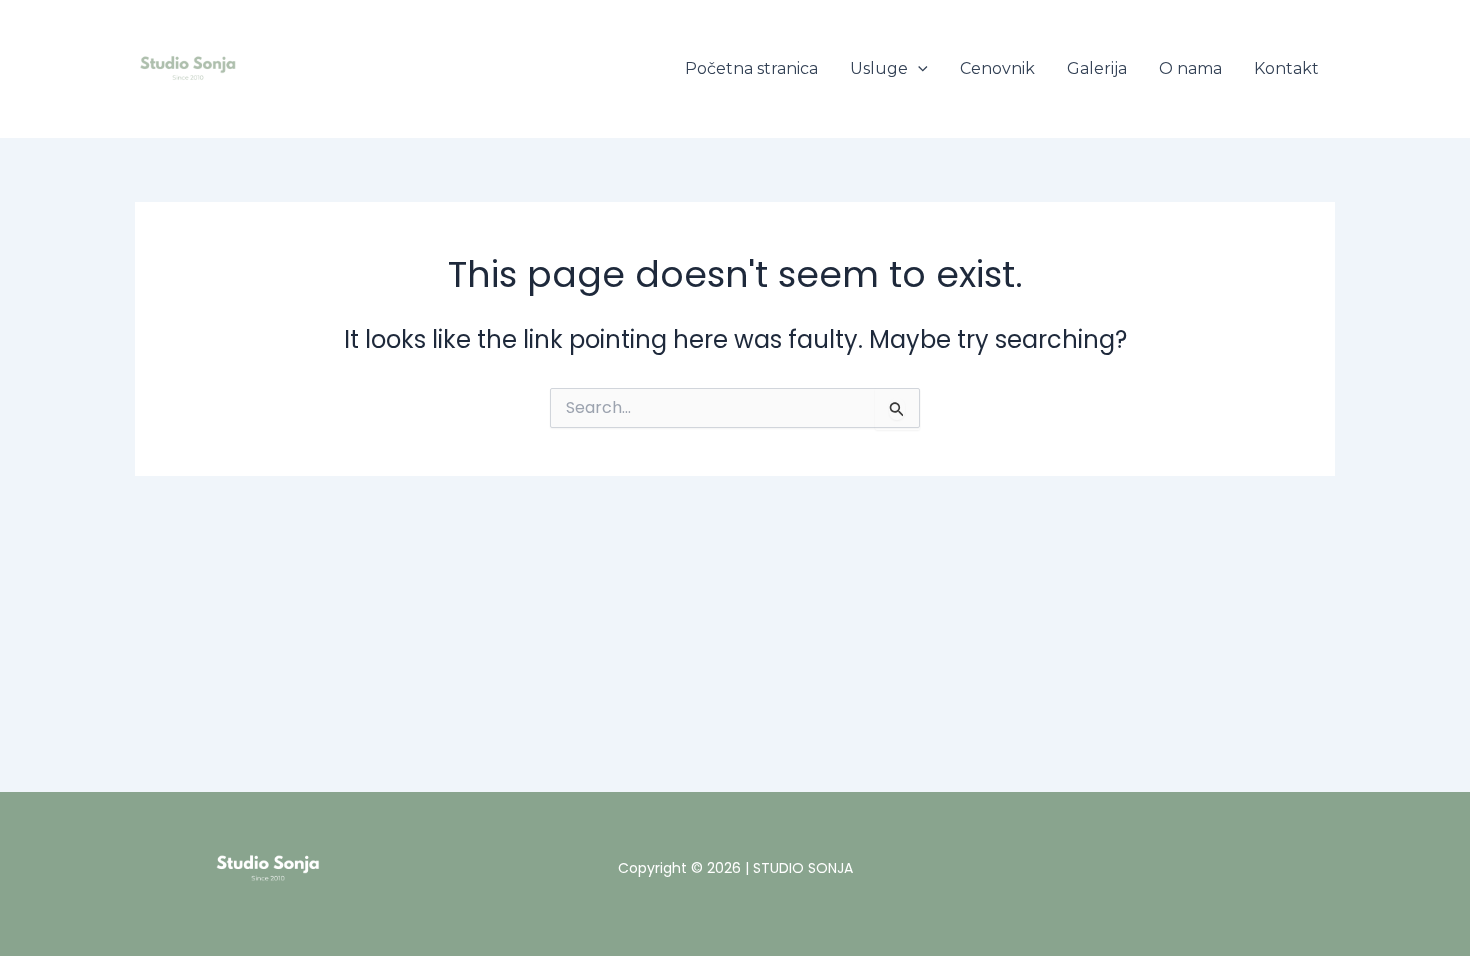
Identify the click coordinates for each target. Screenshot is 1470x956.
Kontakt (1286, 68)
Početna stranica (751, 68)
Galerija (1097, 68)
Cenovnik (997, 68)
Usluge (879, 68)
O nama (1190, 68)
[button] (918, 69)
